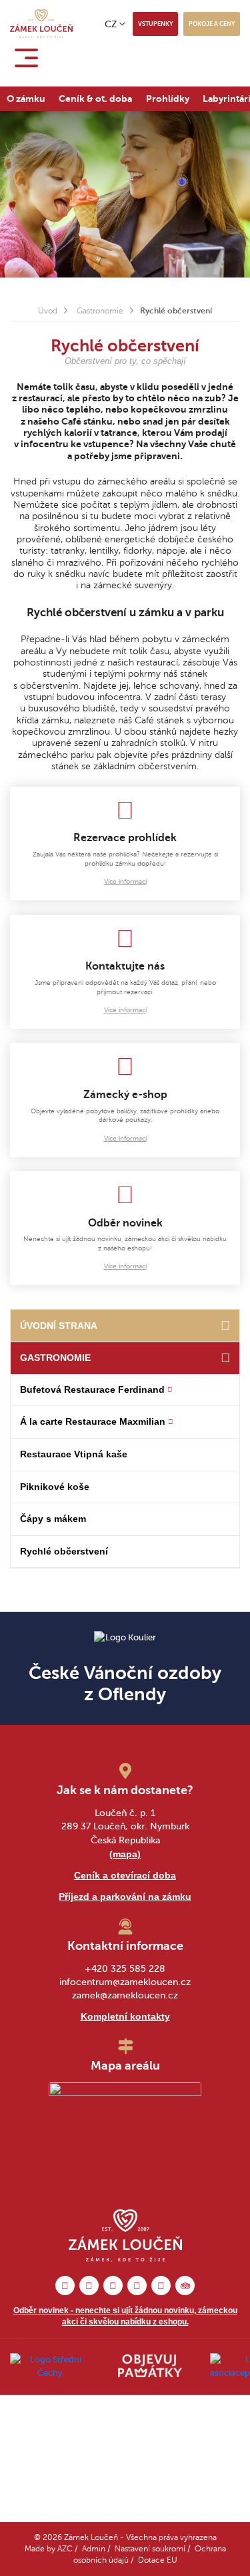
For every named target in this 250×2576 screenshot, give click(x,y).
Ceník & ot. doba (95, 98)
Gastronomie (100, 311)
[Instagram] (89, 2286)
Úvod (48, 311)
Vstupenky (155, 24)
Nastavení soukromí (150, 2549)
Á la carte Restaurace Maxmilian (93, 1421)
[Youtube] (161, 2286)
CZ (111, 24)
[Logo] (41, 24)
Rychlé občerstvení (64, 1551)
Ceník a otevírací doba (125, 1875)
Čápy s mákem (53, 1519)
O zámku (26, 98)
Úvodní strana (59, 1326)
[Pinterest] (113, 2286)
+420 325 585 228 (125, 1969)
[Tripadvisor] (185, 2286)
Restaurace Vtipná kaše (74, 1454)
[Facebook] (65, 2286)
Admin (94, 2549)
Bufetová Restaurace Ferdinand (92, 1389)
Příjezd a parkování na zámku (125, 1897)
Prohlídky (168, 98)
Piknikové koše (55, 1487)
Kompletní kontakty (125, 2016)
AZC (65, 2549)
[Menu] (29, 58)
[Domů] (225, 1326)
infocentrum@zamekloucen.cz (125, 1982)
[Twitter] (137, 2286)
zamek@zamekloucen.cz (125, 1995)
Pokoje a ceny (212, 24)
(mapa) (125, 1854)
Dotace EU (158, 2560)
